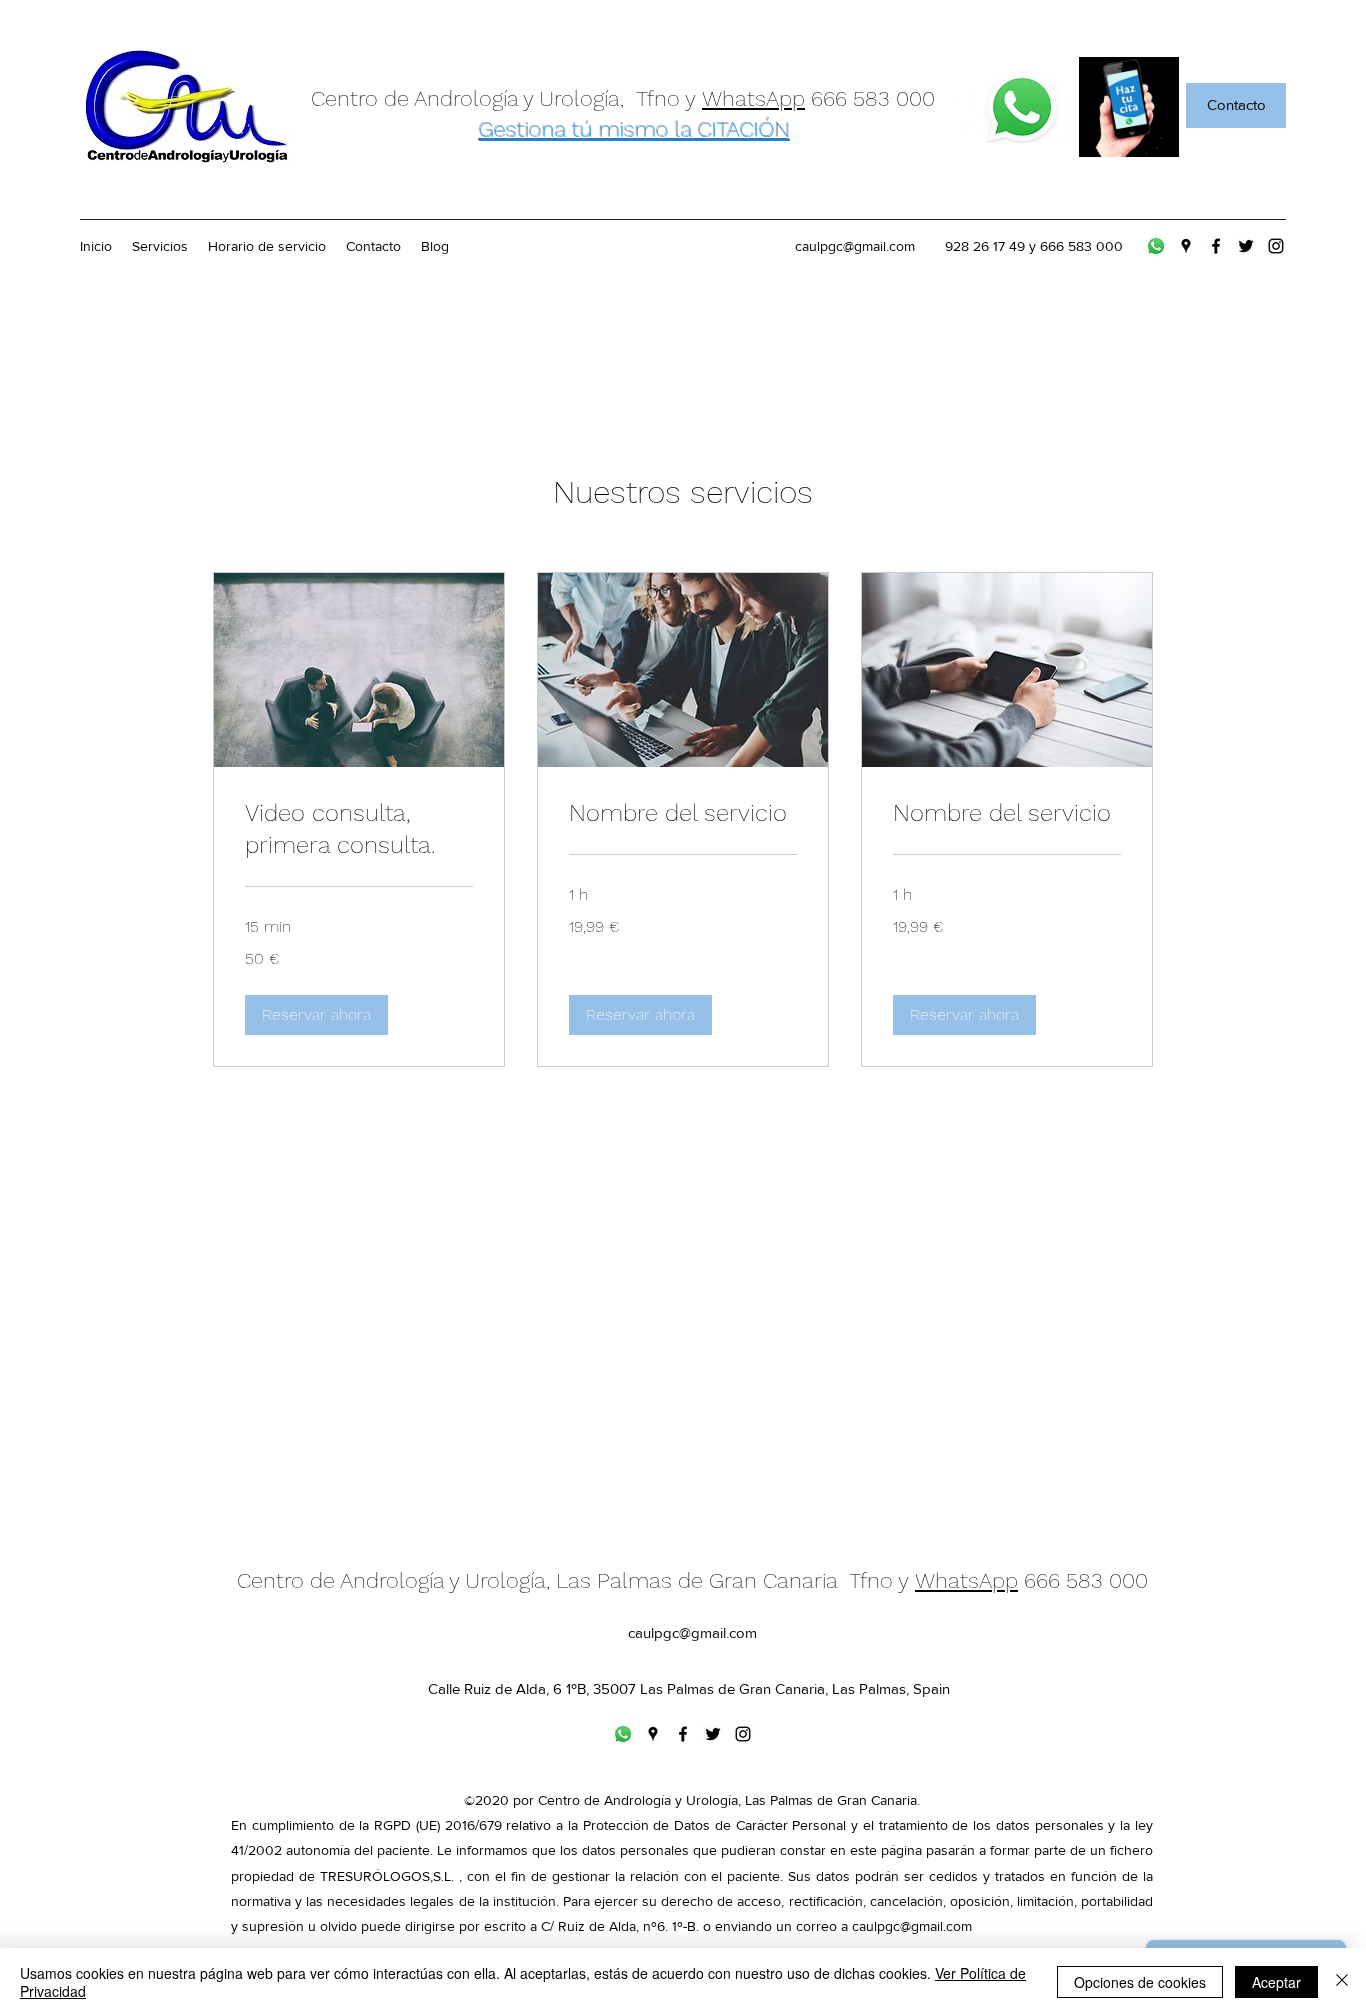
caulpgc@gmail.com (855, 246)
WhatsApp (753, 98)
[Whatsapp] (1156, 246)
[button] (316, 1015)
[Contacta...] (1022, 106)
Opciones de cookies (1140, 1982)
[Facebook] (1216, 246)
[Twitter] (1246, 246)
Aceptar (1276, 1982)
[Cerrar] (1342, 1982)
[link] (359, 830)
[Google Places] (1186, 246)
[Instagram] (1276, 246)
